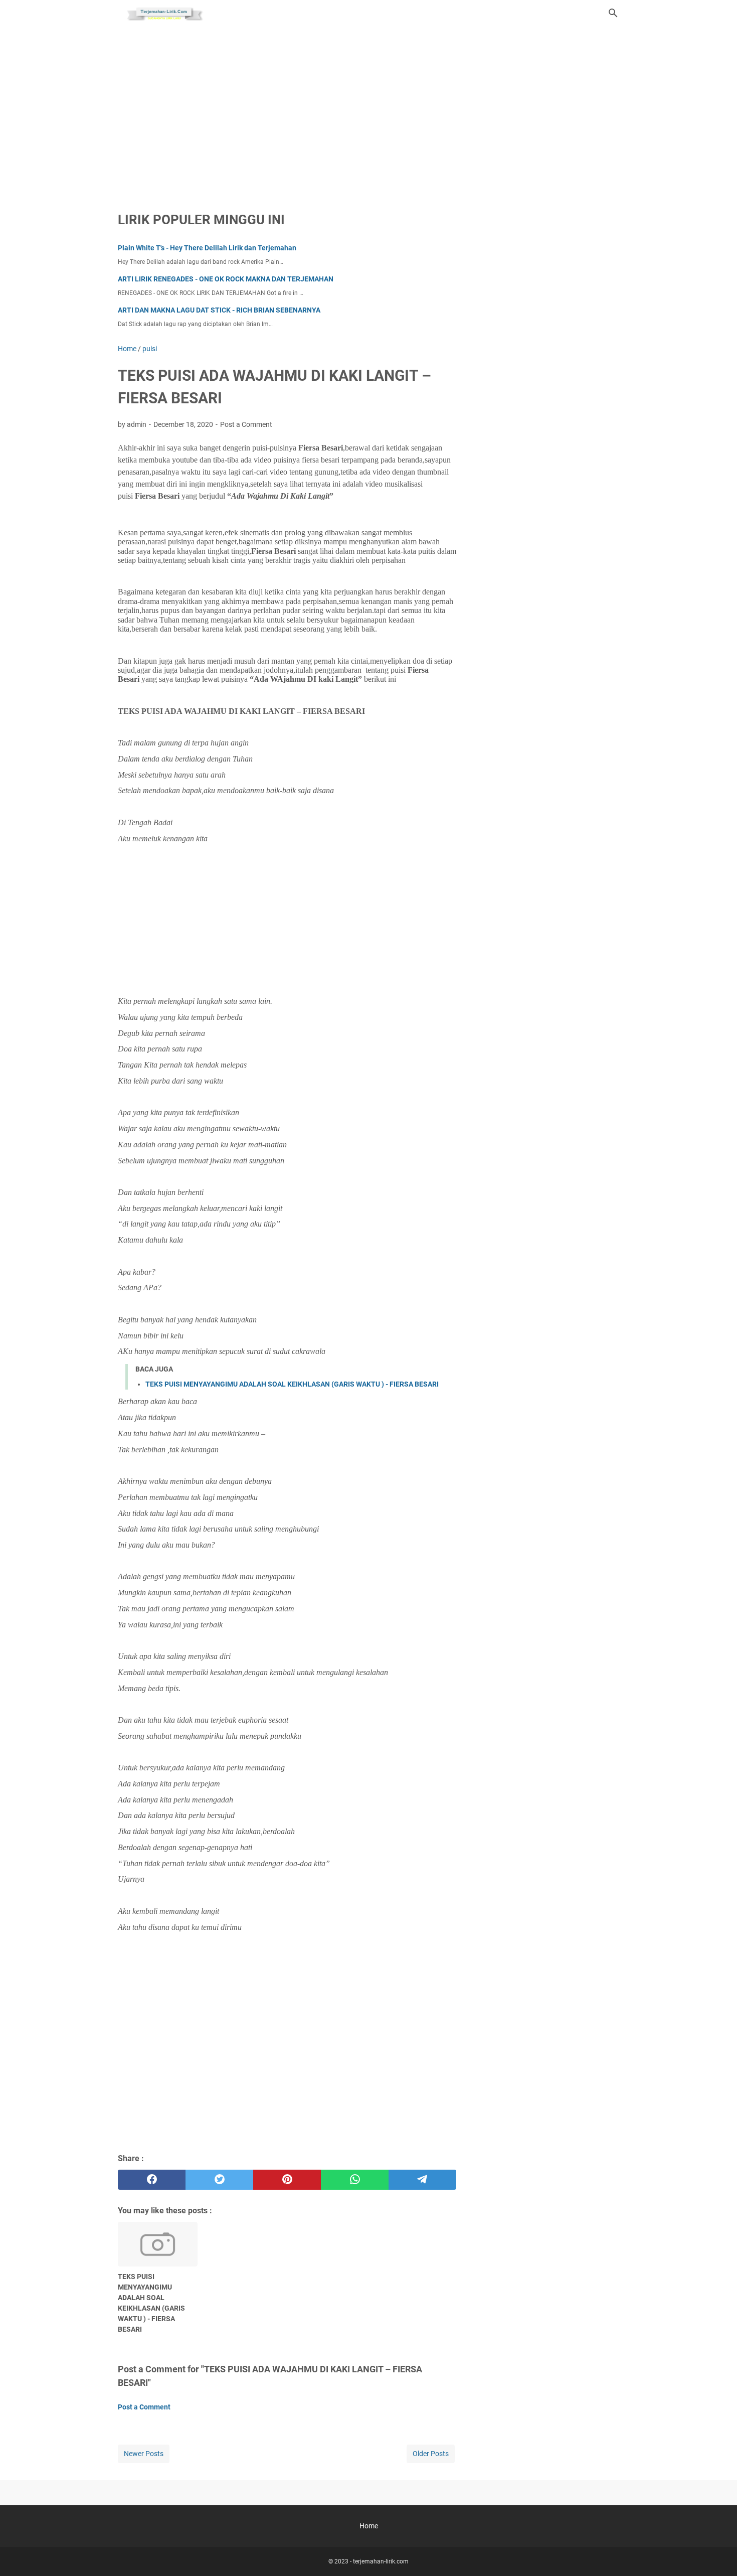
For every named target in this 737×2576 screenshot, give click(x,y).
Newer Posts (144, 2454)
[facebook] (152, 2180)
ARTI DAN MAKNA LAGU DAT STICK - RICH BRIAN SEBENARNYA (219, 310)
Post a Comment (246, 424)
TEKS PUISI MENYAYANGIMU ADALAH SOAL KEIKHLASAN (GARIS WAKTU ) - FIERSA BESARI (292, 1384)
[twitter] (219, 2180)
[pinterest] (287, 2180)
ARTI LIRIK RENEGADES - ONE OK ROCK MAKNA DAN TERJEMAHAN (226, 279)
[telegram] (422, 2180)
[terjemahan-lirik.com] (163, 13)
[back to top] (717, 2553)
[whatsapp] (355, 2180)
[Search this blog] (613, 13)
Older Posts (431, 2454)
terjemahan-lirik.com (381, 2561)
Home (369, 2526)
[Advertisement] (368, 111)
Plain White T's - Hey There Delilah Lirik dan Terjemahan (207, 248)
